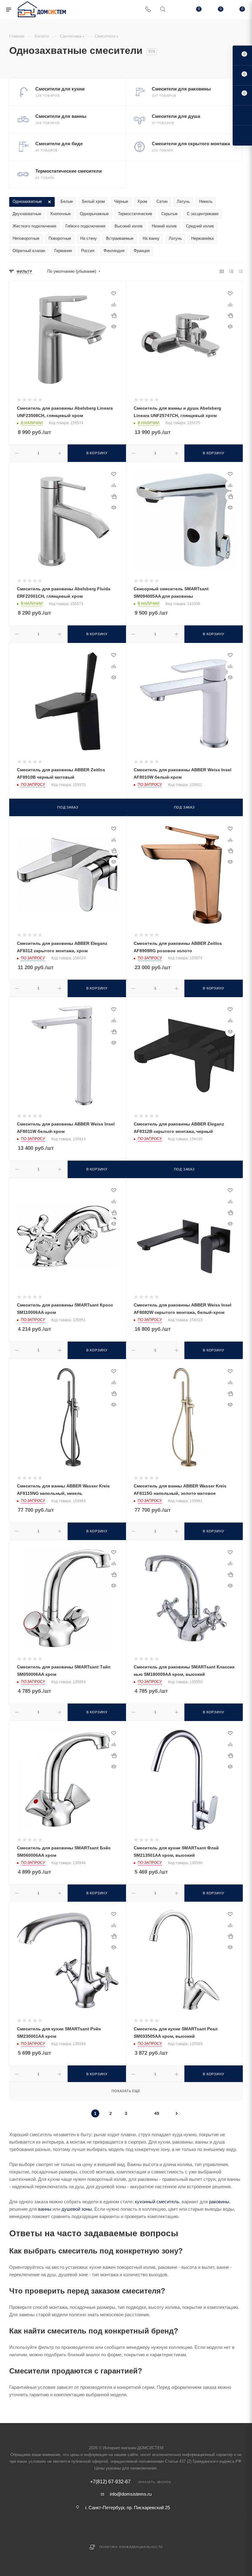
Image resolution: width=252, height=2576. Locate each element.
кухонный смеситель (157, 2202)
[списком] (231, 271)
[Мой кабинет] (177, 10)
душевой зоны (77, 2209)
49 (157, 2113)
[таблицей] (241, 271)
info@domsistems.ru (131, 2494)
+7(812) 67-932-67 (110, 2482)
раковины (219, 2202)
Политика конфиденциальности (131, 2547)
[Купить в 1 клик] (114, 315)
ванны (45, 2209)
